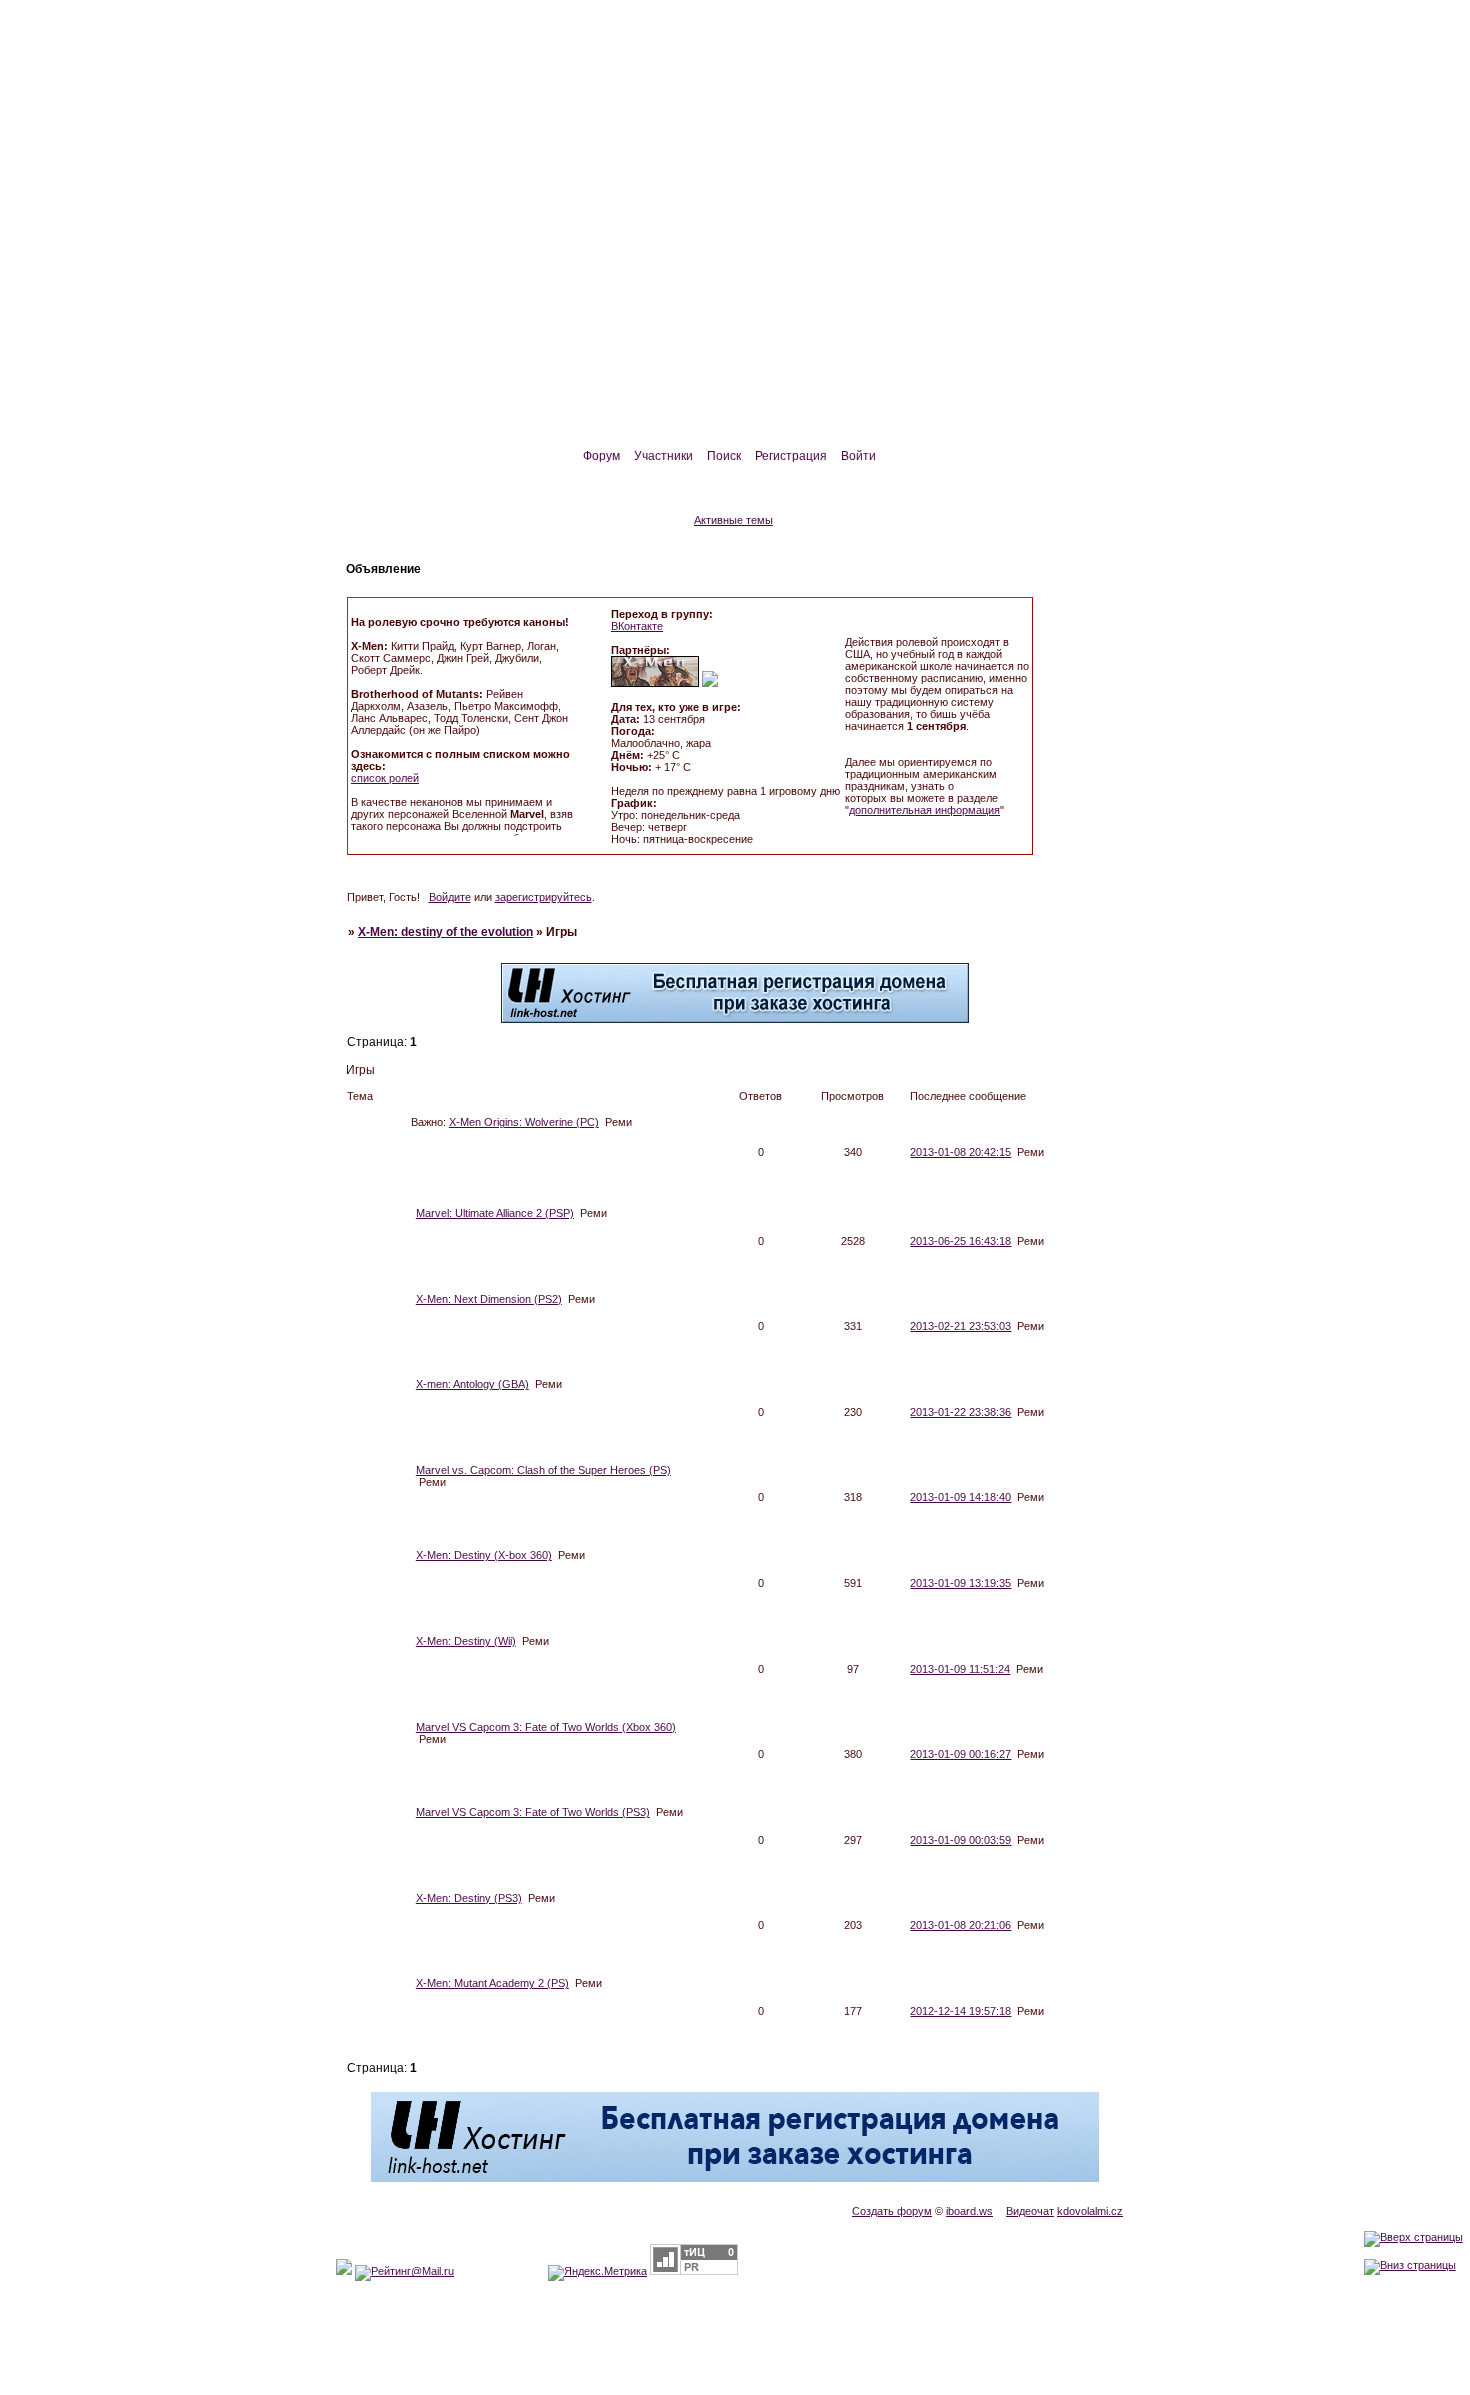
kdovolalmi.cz (1090, 2211)
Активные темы (733, 520)
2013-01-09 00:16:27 (960, 1754)
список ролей (385, 778)
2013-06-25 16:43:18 (960, 1241)
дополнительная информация (924, 810)
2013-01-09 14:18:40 (960, 1497)
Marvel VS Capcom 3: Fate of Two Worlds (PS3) (533, 1812)
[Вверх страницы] (1413, 2237)
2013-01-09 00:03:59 (960, 1840)
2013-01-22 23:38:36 (960, 1412)
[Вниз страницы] (1410, 2265)
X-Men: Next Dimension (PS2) (489, 1299)
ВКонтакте (637, 626)
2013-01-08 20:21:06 (960, 1925)
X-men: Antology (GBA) (472, 1384)
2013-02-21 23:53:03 (960, 1326)
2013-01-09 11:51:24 (960, 1669)
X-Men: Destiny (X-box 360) (484, 1555)
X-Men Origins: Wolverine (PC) (524, 1122)
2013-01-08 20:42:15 (960, 1152)
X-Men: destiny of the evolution (445, 932)
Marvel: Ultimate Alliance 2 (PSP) (495, 1213)
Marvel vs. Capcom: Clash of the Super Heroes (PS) (543, 1470)
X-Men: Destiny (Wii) (466, 1641)
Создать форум (892, 2211)
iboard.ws (969, 2211)
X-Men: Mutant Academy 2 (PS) (492, 1983)
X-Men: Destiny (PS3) (469, 1898)
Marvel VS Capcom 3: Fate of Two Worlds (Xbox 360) (546, 1727)
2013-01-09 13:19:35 (960, 1583)
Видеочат (1030, 2211)
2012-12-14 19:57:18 (960, 2011)
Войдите (450, 897)
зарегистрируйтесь (543, 897)
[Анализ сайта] (694, 2271)
